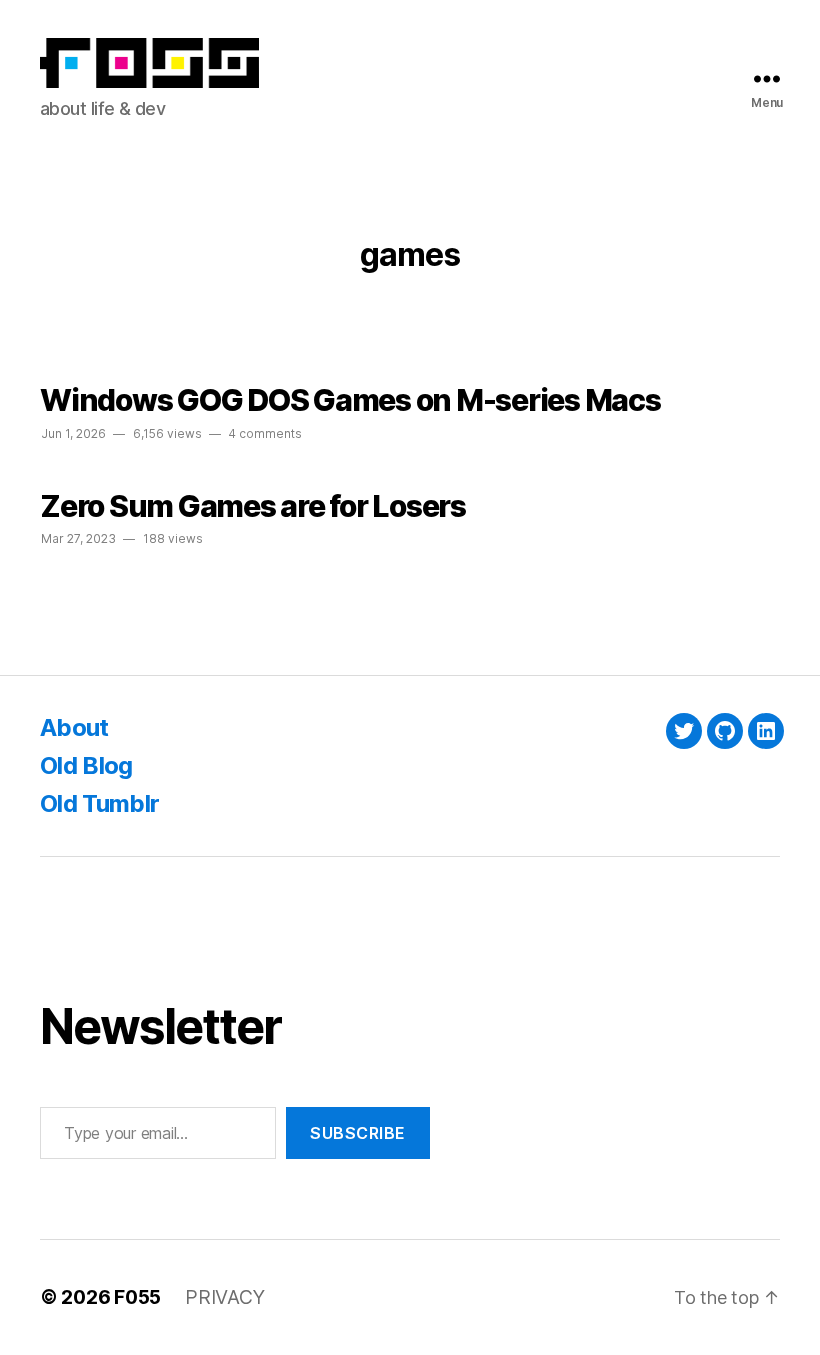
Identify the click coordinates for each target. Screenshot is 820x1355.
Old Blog (86, 765)
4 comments (265, 433)
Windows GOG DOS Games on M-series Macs (350, 400)
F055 (137, 1297)
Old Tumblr (99, 803)
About (74, 727)
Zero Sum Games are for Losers (253, 506)
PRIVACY (225, 1297)
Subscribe (358, 1133)
